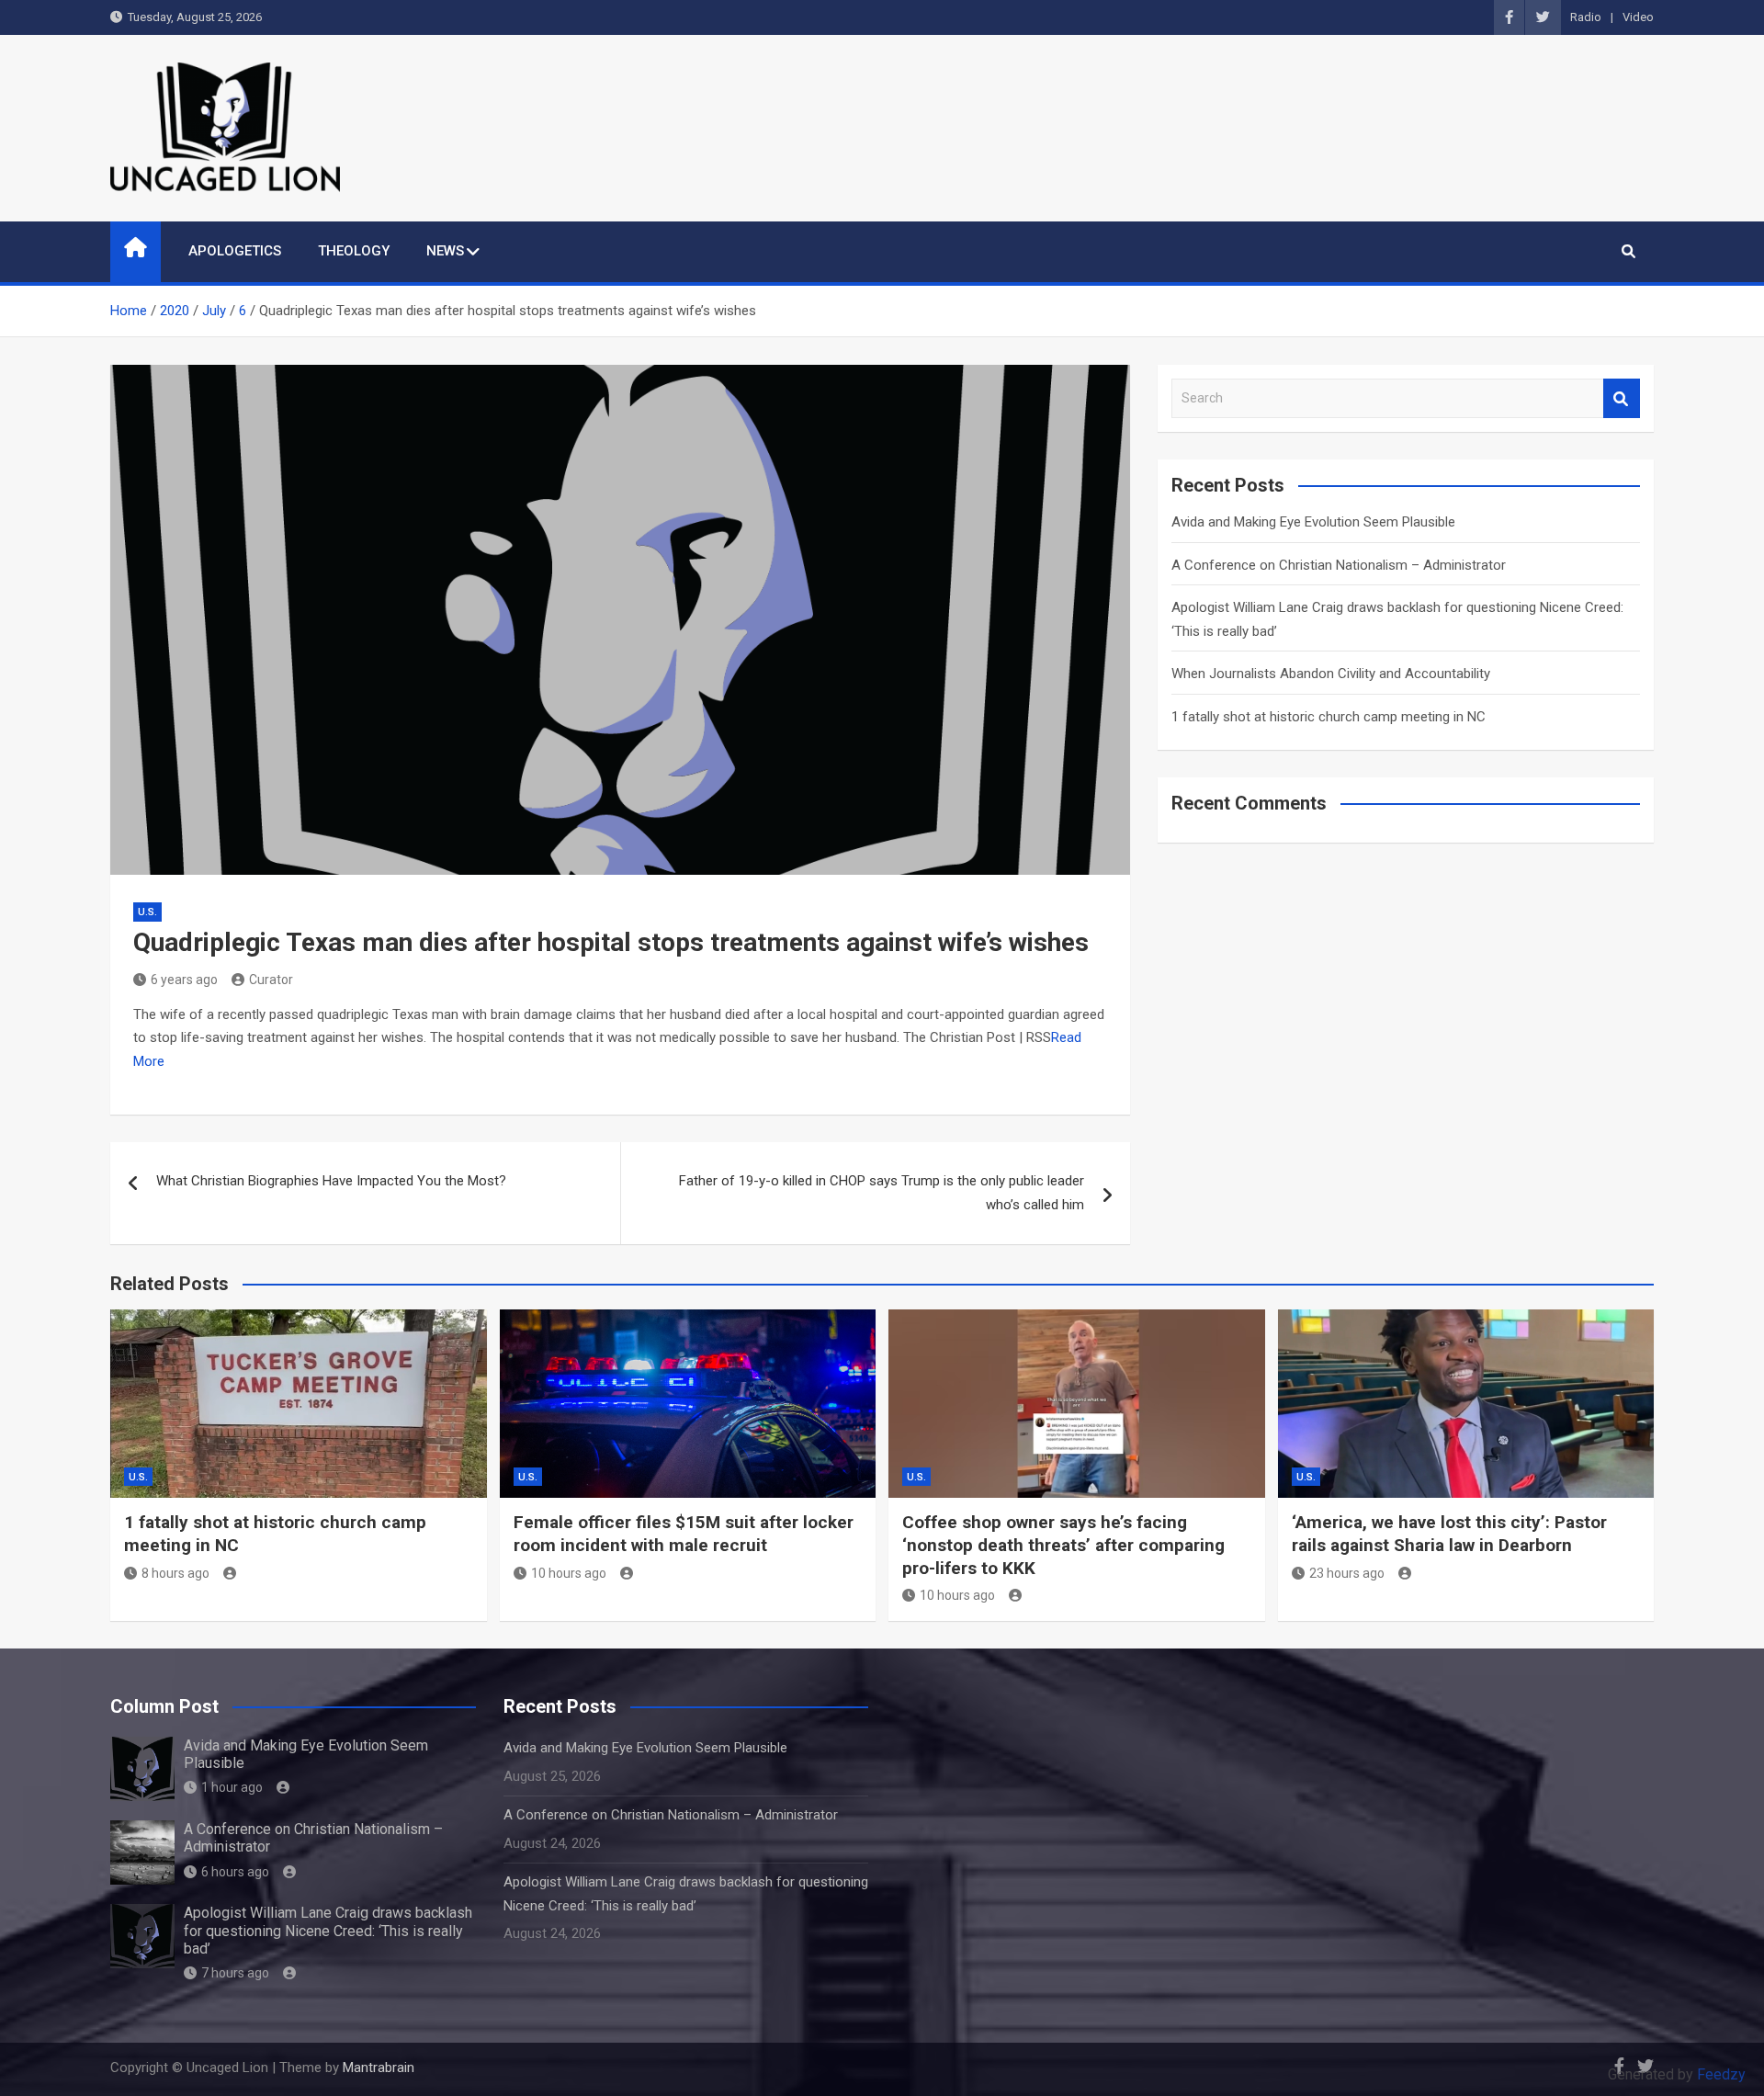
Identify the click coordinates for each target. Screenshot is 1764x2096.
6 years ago (184, 980)
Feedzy (1721, 2074)
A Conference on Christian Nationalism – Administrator (1339, 565)
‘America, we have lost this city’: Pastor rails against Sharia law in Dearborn (1449, 1534)
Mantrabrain (379, 2068)
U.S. (147, 912)
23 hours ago (1347, 1573)
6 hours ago (235, 1872)
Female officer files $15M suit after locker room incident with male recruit (684, 1534)
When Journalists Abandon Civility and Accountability (1331, 674)
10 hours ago (569, 1573)
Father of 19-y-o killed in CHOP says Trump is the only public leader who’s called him (882, 1193)
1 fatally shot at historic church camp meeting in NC (1329, 717)
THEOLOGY (354, 251)
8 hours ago (175, 1573)
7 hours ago (235, 1973)
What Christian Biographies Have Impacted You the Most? (331, 1181)
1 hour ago (232, 1787)
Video (1638, 17)
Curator (271, 980)
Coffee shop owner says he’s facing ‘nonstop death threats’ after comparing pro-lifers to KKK (1063, 1545)
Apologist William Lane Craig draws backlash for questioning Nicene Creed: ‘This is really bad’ (328, 1930)
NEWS (445, 251)
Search (1622, 398)
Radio (1586, 17)
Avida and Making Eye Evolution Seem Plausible (1313, 522)
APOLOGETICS (235, 251)
